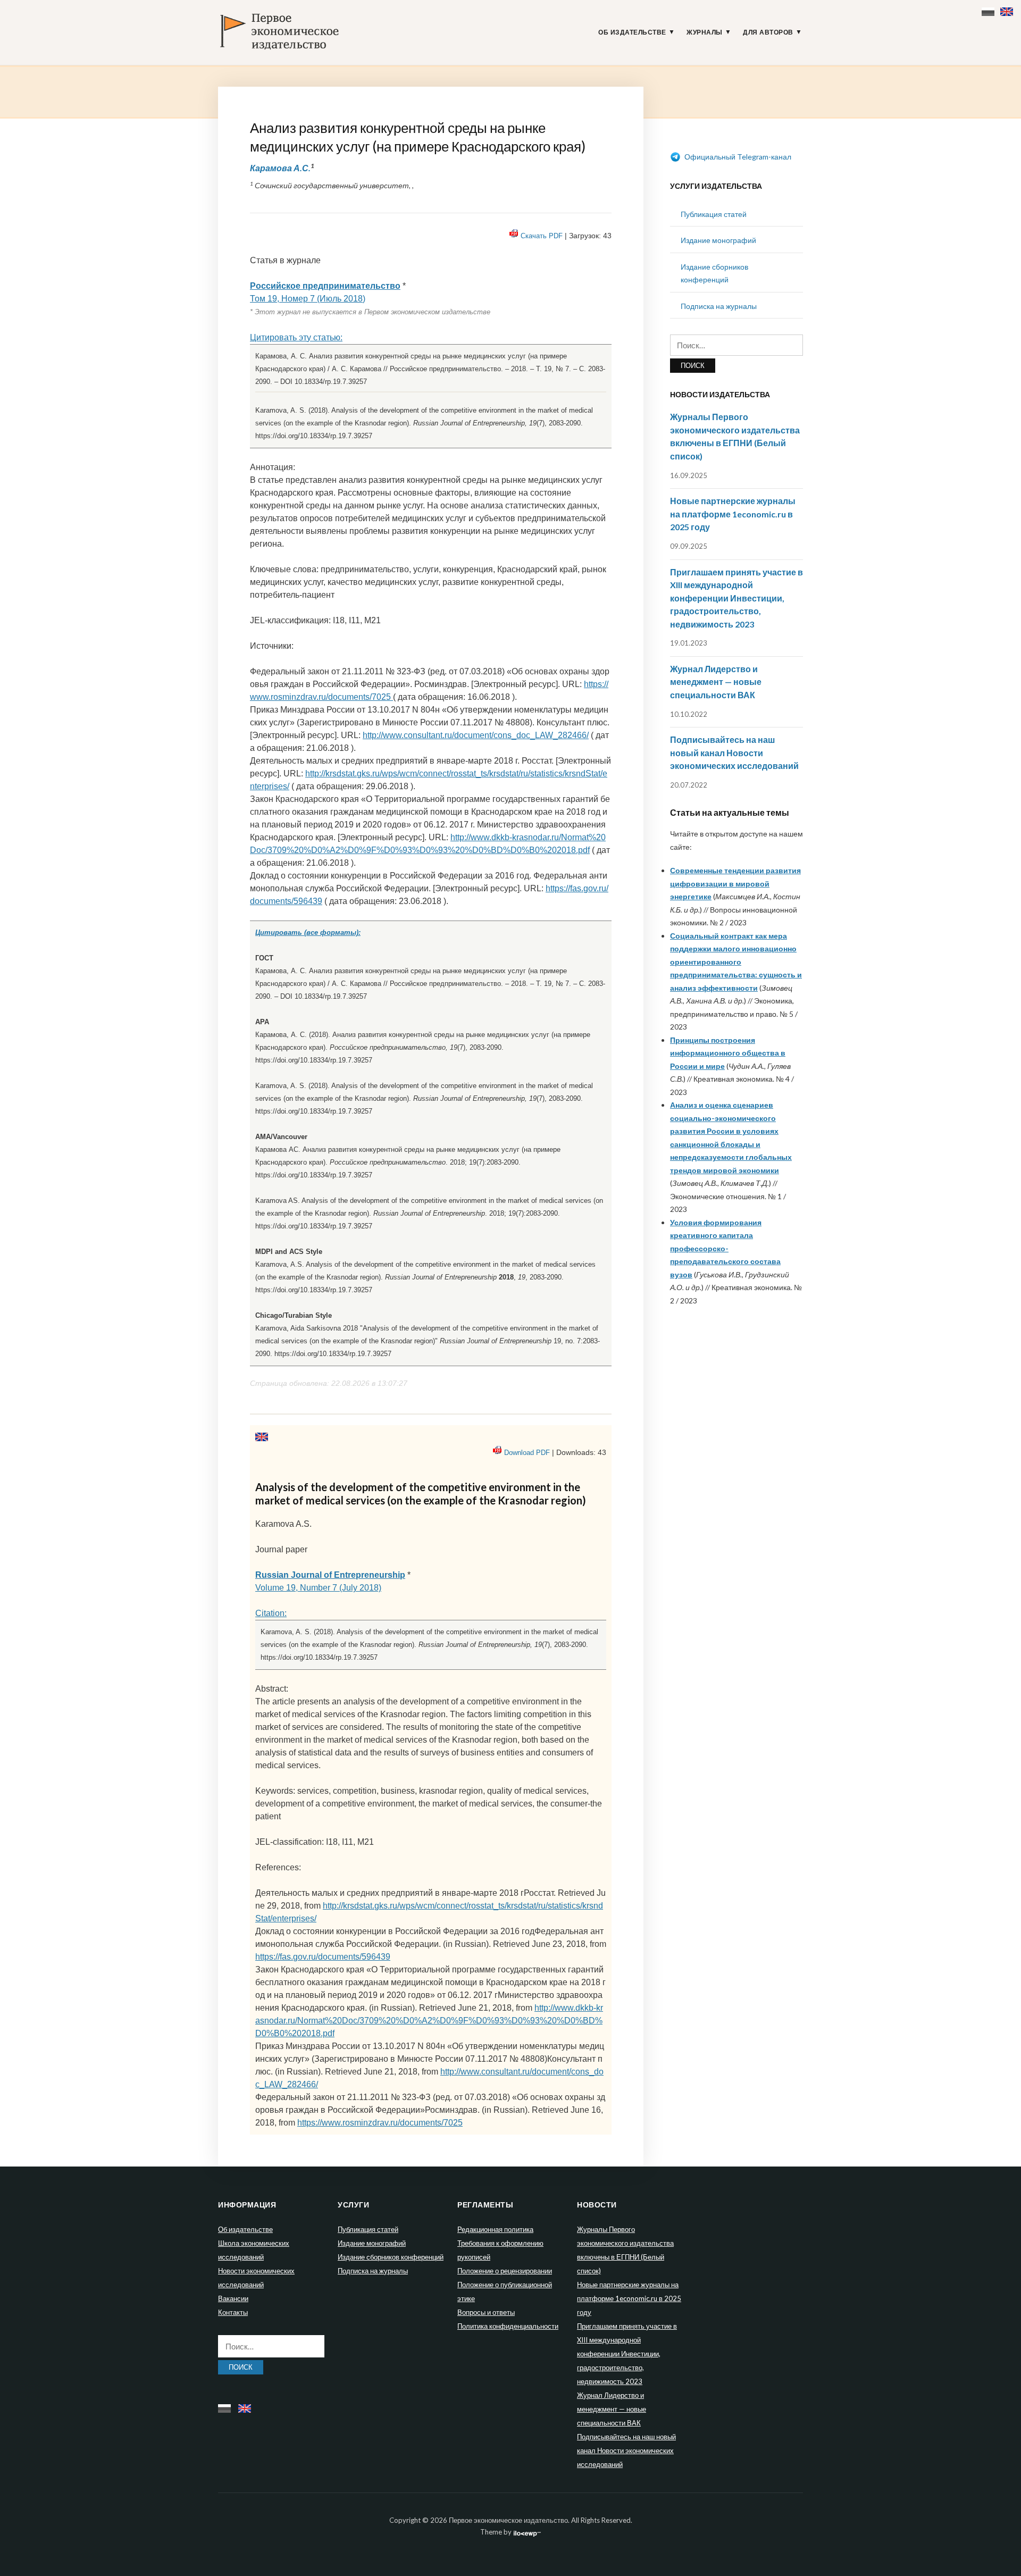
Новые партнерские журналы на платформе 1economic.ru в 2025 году (733, 514)
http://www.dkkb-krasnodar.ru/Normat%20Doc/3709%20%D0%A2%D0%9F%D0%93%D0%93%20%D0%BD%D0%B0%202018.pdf (429, 2021)
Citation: (271, 1613)
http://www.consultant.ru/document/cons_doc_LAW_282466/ (476, 735)
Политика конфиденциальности (508, 2326)
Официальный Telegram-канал (737, 157)
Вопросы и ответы (486, 2312)
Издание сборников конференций (391, 2257)
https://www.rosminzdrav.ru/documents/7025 (380, 2123)
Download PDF (527, 1453)
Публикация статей (714, 214)
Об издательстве (632, 32)
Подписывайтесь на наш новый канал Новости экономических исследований (734, 752)
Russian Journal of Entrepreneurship (330, 1575)
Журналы (705, 32)
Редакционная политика (495, 2229)
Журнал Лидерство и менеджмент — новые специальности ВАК (716, 682)
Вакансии (233, 2298)
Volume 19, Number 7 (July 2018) (318, 1588)
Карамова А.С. (280, 168)
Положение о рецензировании (505, 2271)
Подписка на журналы (719, 306)
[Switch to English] (1008, 9)
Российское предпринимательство (325, 286)
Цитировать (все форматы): (308, 932)
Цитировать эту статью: (296, 337)
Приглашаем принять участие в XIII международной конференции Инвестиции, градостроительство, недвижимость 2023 (737, 598)
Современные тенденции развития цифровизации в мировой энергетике (735, 883)
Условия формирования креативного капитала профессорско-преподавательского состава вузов (725, 1248)
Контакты (233, 2312)
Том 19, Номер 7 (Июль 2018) (308, 299)
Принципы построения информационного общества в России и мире (728, 1053)
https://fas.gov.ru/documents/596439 (323, 1957)
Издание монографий (718, 240)
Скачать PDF (542, 236)
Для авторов (768, 32)
